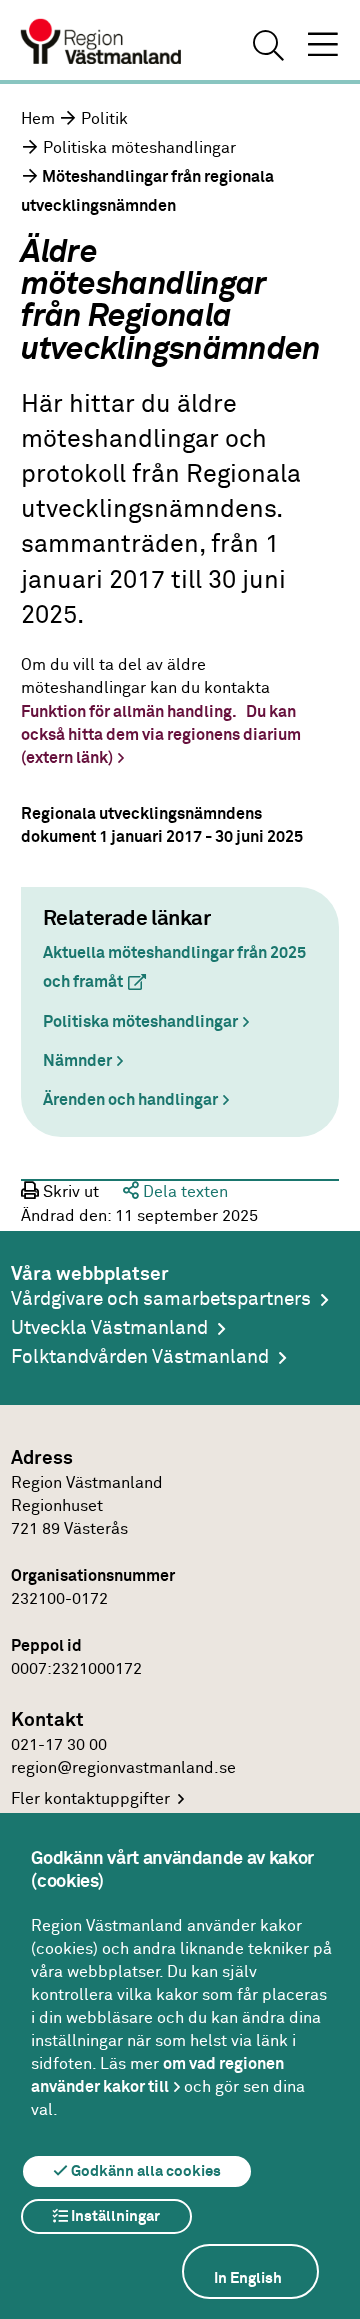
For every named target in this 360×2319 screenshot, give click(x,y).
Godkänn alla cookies (144, 2171)
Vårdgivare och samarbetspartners (161, 1299)
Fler (90, 1799)
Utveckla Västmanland (109, 1328)
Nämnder (77, 1061)
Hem (38, 119)
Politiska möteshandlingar (139, 148)
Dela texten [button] (183, 1192)
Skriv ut (69, 1192)
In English (248, 2278)
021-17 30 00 (59, 1745)
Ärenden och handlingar (130, 1100)
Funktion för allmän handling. (129, 712)
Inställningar (114, 2216)
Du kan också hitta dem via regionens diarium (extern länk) (161, 735)
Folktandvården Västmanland (140, 1357)
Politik (104, 119)
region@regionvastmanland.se (123, 1768)
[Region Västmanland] (102, 44)
